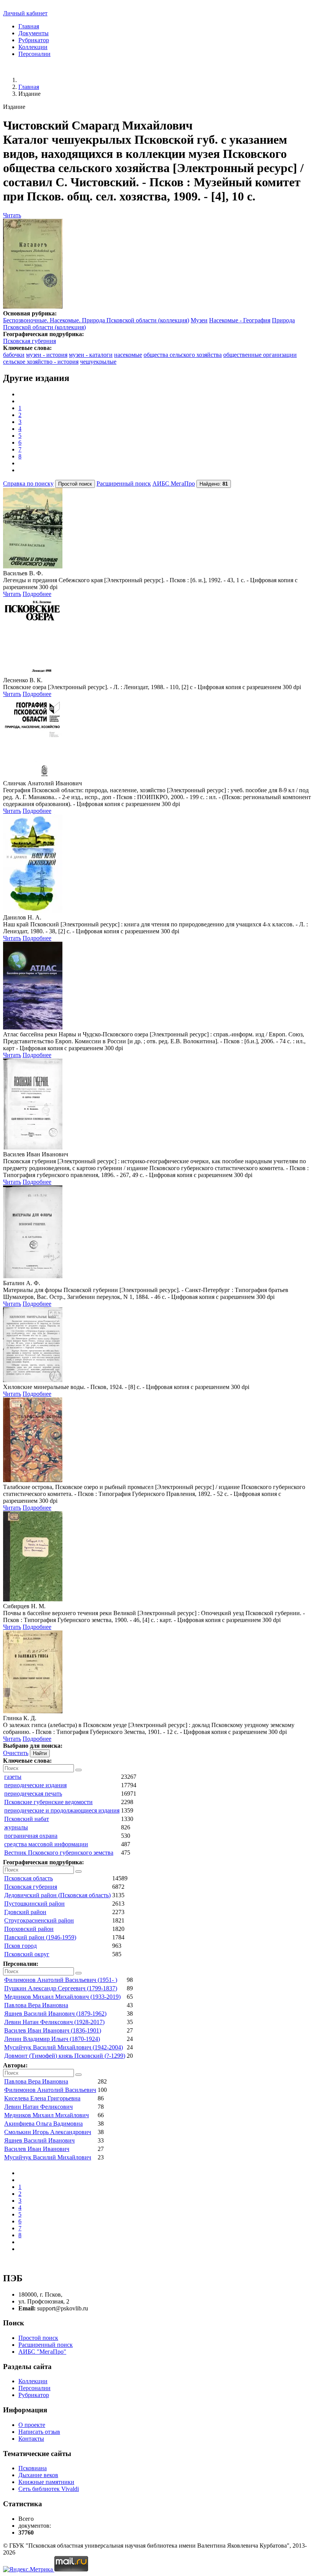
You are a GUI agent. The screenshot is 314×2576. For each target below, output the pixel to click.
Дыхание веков (38, 2475)
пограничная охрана (31, 1836)
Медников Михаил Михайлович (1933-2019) (62, 1997)
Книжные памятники (46, 2482)
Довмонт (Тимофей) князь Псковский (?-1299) (65, 2056)
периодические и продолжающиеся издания (62, 1810)
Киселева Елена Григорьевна (42, 2098)
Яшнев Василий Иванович (39, 2140)
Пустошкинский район (34, 1904)
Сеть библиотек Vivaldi (49, 2489)
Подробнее (37, 594)
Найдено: (214, 484)
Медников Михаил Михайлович (47, 2115)
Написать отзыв (39, 2432)
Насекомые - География (240, 320)
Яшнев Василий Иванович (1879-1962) (55, 2014)
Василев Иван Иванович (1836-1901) (53, 2030)
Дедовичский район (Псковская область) (57, 1895)
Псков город (20, 1946)
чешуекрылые (98, 362)
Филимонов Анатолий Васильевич (50, 2090)
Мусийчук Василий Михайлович (48, 2157)
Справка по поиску (28, 484)
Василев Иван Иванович (37, 2149)
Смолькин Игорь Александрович (48, 2132)
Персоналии (34, 54)
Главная (29, 26)
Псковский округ (27, 1954)
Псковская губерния (29, 341)
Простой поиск (38, 2338)
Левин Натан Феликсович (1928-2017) (54, 2022)
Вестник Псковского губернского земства (59, 1853)
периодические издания (35, 1785)
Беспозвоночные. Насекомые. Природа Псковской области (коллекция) (96, 320)
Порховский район (29, 1929)
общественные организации (260, 355)
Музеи (199, 320)
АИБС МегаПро (174, 484)
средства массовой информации (46, 1844)
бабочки (14, 355)
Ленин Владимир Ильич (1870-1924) (52, 2039)
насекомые (128, 355)
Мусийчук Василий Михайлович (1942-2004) (64, 2047)
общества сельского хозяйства (183, 355)
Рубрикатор (34, 40)
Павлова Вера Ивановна (36, 2005)
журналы (16, 1827)
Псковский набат (27, 1819)
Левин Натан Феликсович (38, 2107)
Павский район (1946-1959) (40, 1937)
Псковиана (33, 2468)
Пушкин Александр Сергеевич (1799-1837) (61, 1988)
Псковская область (29, 1878)
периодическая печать (33, 1794)
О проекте (32, 2425)
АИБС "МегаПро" (42, 2352)
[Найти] (78, 1770)
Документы (34, 33)
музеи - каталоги (91, 355)
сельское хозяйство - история (41, 362)
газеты (13, 1777)
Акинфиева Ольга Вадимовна (43, 2124)
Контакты (31, 2439)
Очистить (16, 1753)
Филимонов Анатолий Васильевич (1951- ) (61, 1980)
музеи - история (47, 355)
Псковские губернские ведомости (48, 1802)
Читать (12, 215)
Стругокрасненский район (39, 1920)
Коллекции (33, 47)
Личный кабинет (25, 13)
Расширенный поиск (124, 484)
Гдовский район (25, 1912)
